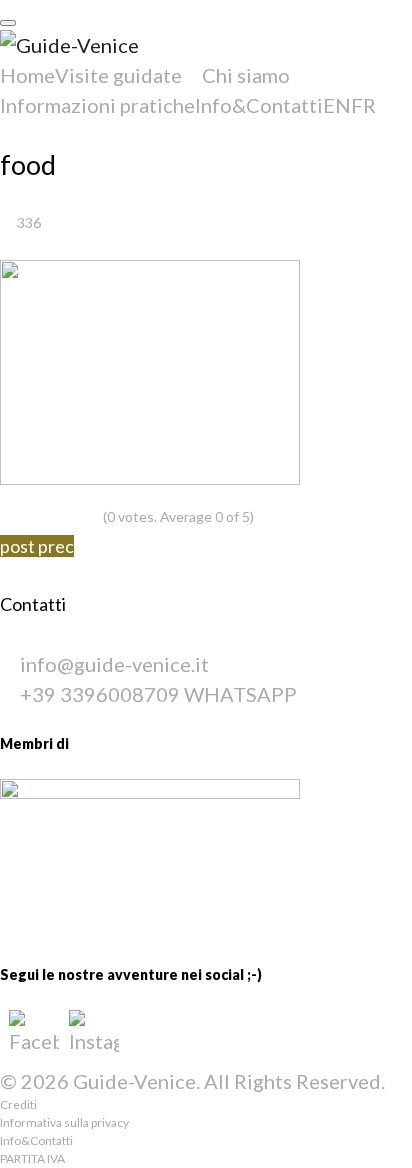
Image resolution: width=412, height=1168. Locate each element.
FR (363, 105)
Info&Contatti (259, 105)
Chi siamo (246, 75)
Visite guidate (118, 75)
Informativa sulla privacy (64, 1122)
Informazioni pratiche (97, 105)
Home (27, 75)
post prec (37, 546)
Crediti (18, 1104)
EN (337, 105)
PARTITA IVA (32, 1158)
